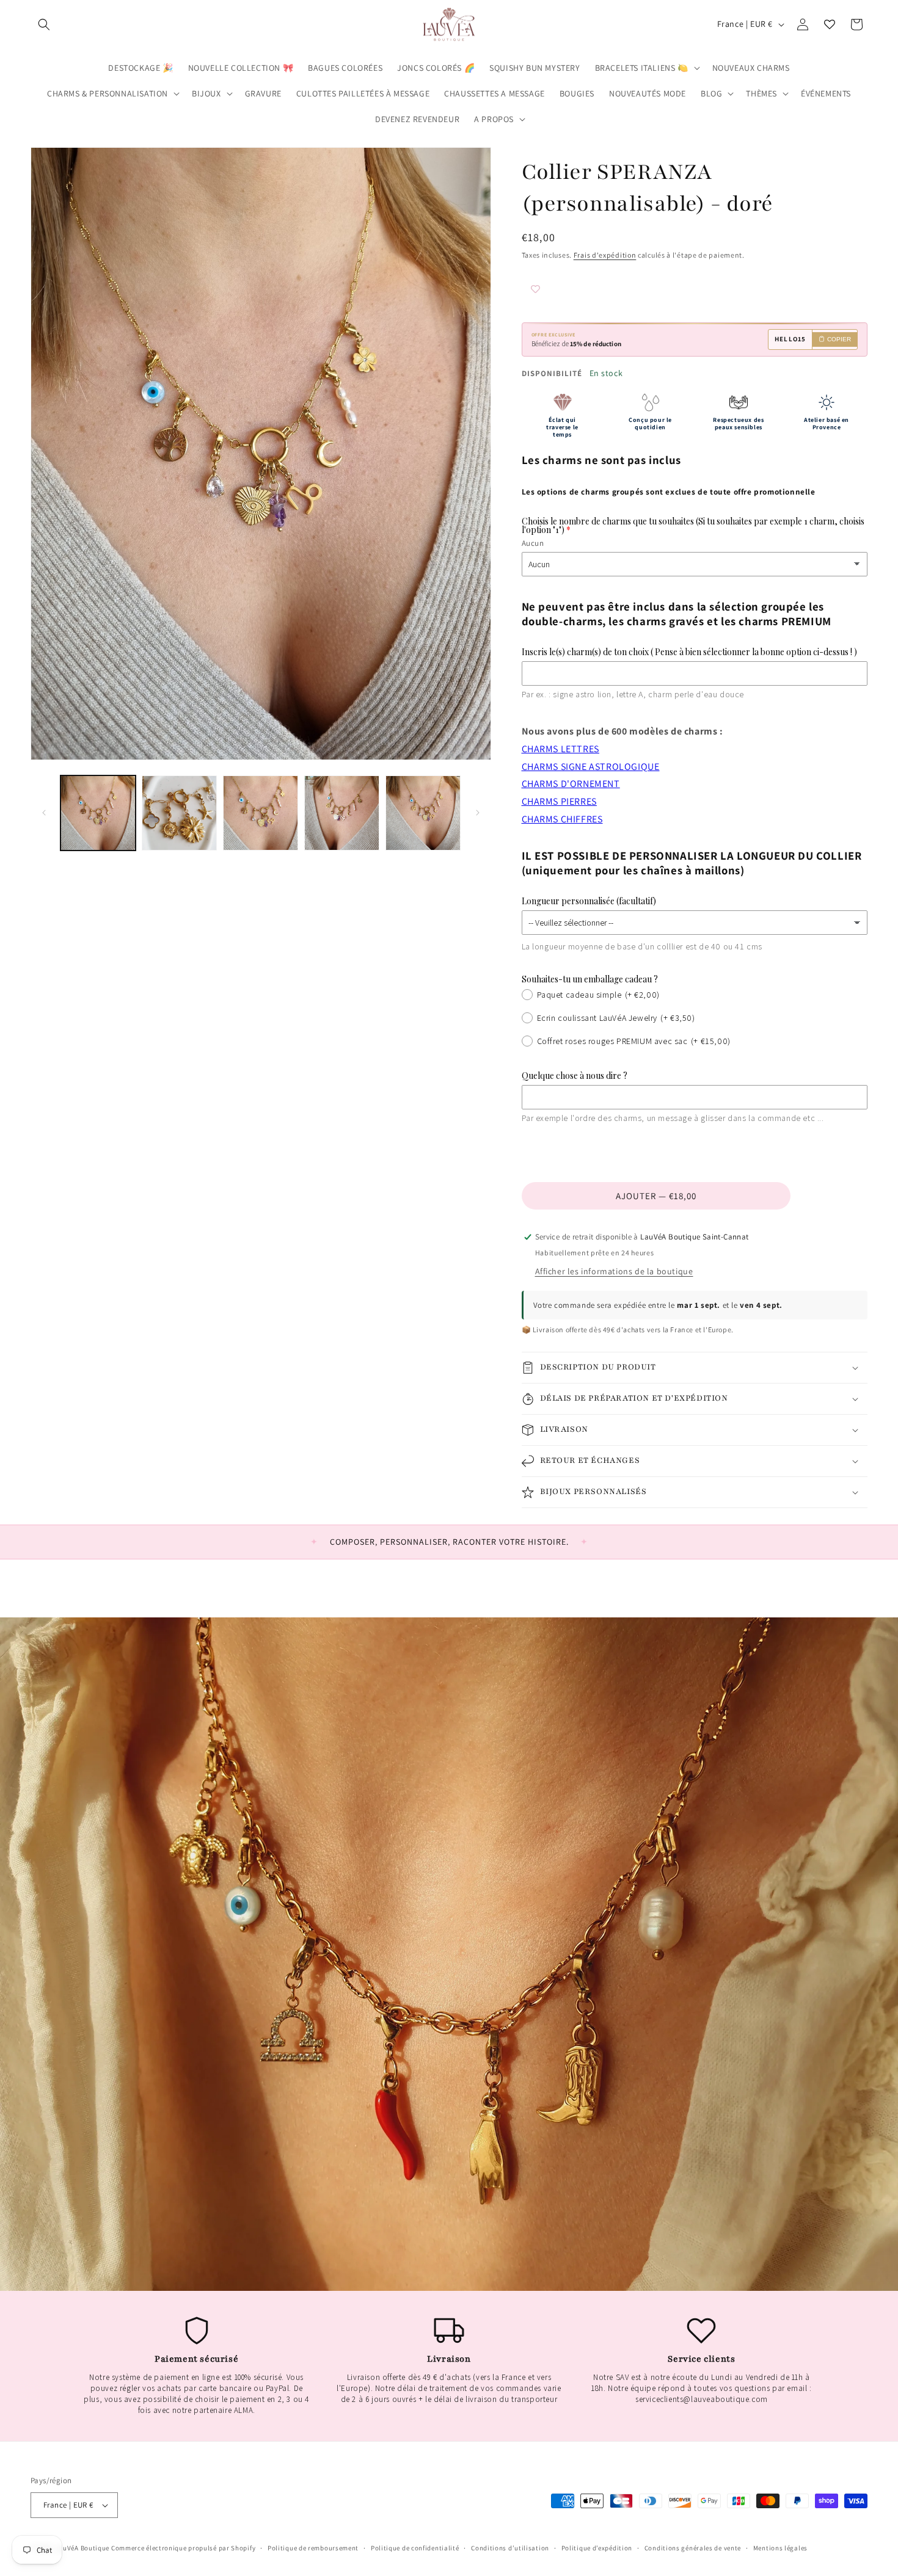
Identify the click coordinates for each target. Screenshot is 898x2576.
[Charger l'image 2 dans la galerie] (179, 813)
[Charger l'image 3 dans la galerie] (261, 813)
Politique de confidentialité (415, 2548)
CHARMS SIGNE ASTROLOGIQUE (591, 767)
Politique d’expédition (597, 2548)
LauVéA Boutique (83, 2548)
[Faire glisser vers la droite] (478, 813)
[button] (44, 24)
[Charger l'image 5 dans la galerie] (423, 813)
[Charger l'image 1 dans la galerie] (98, 813)
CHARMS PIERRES (559, 801)
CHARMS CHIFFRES (562, 819)
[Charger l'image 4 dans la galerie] (342, 813)
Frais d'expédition (605, 255)
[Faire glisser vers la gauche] (44, 813)
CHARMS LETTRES (560, 749)
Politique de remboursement (313, 2548)
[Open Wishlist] (830, 24)
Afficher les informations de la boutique (614, 1271)
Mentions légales (780, 2548)
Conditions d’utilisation (510, 2548)
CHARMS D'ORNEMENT (571, 784)
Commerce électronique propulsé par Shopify (183, 2548)
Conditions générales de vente (693, 2548)
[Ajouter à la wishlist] (558, 290)
